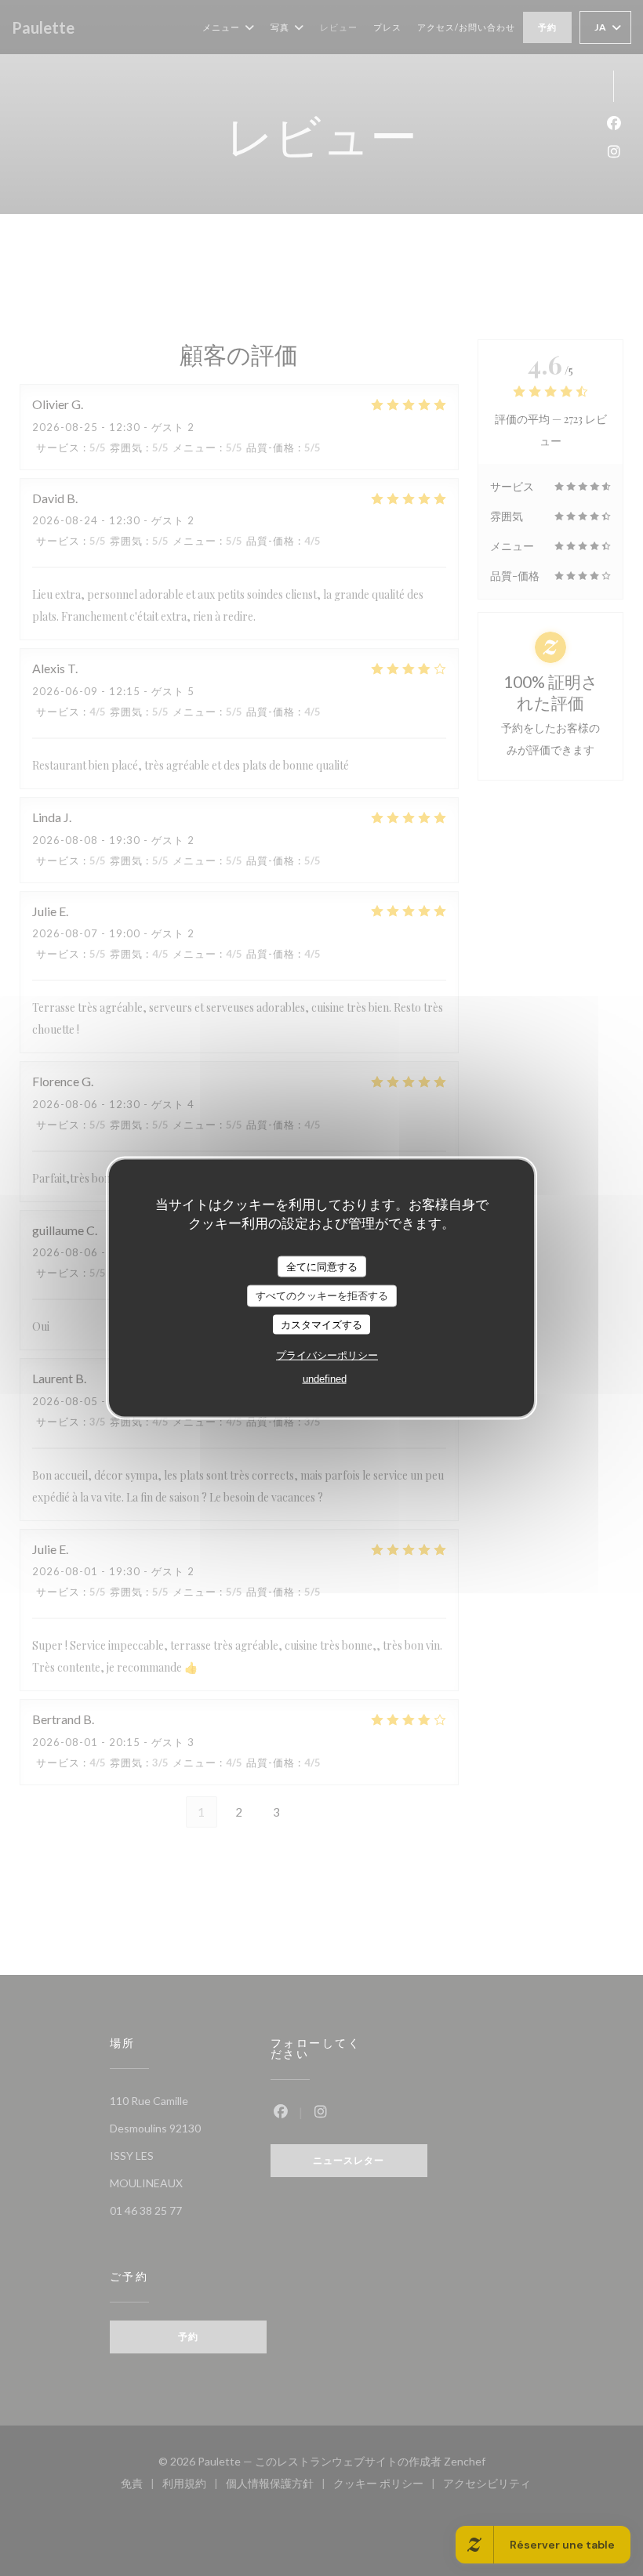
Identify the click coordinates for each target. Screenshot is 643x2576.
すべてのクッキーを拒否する (322, 1296)
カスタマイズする (321, 1324)
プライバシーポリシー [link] (327, 1355)
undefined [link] (325, 1379)
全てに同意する (322, 1266)
